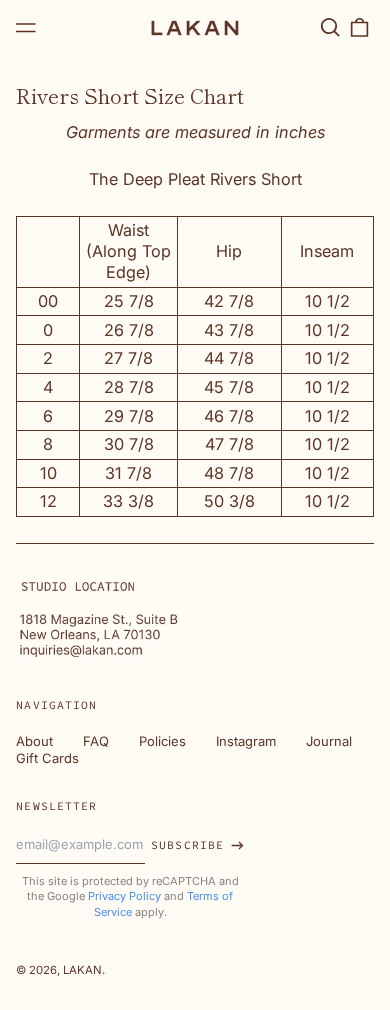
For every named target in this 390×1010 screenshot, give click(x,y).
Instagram (246, 741)
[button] (329, 27)
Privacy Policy (124, 896)
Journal (329, 741)
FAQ (96, 741)
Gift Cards (47, 758)
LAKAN (82, 970)
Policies (162, 741)
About (34, 741)
